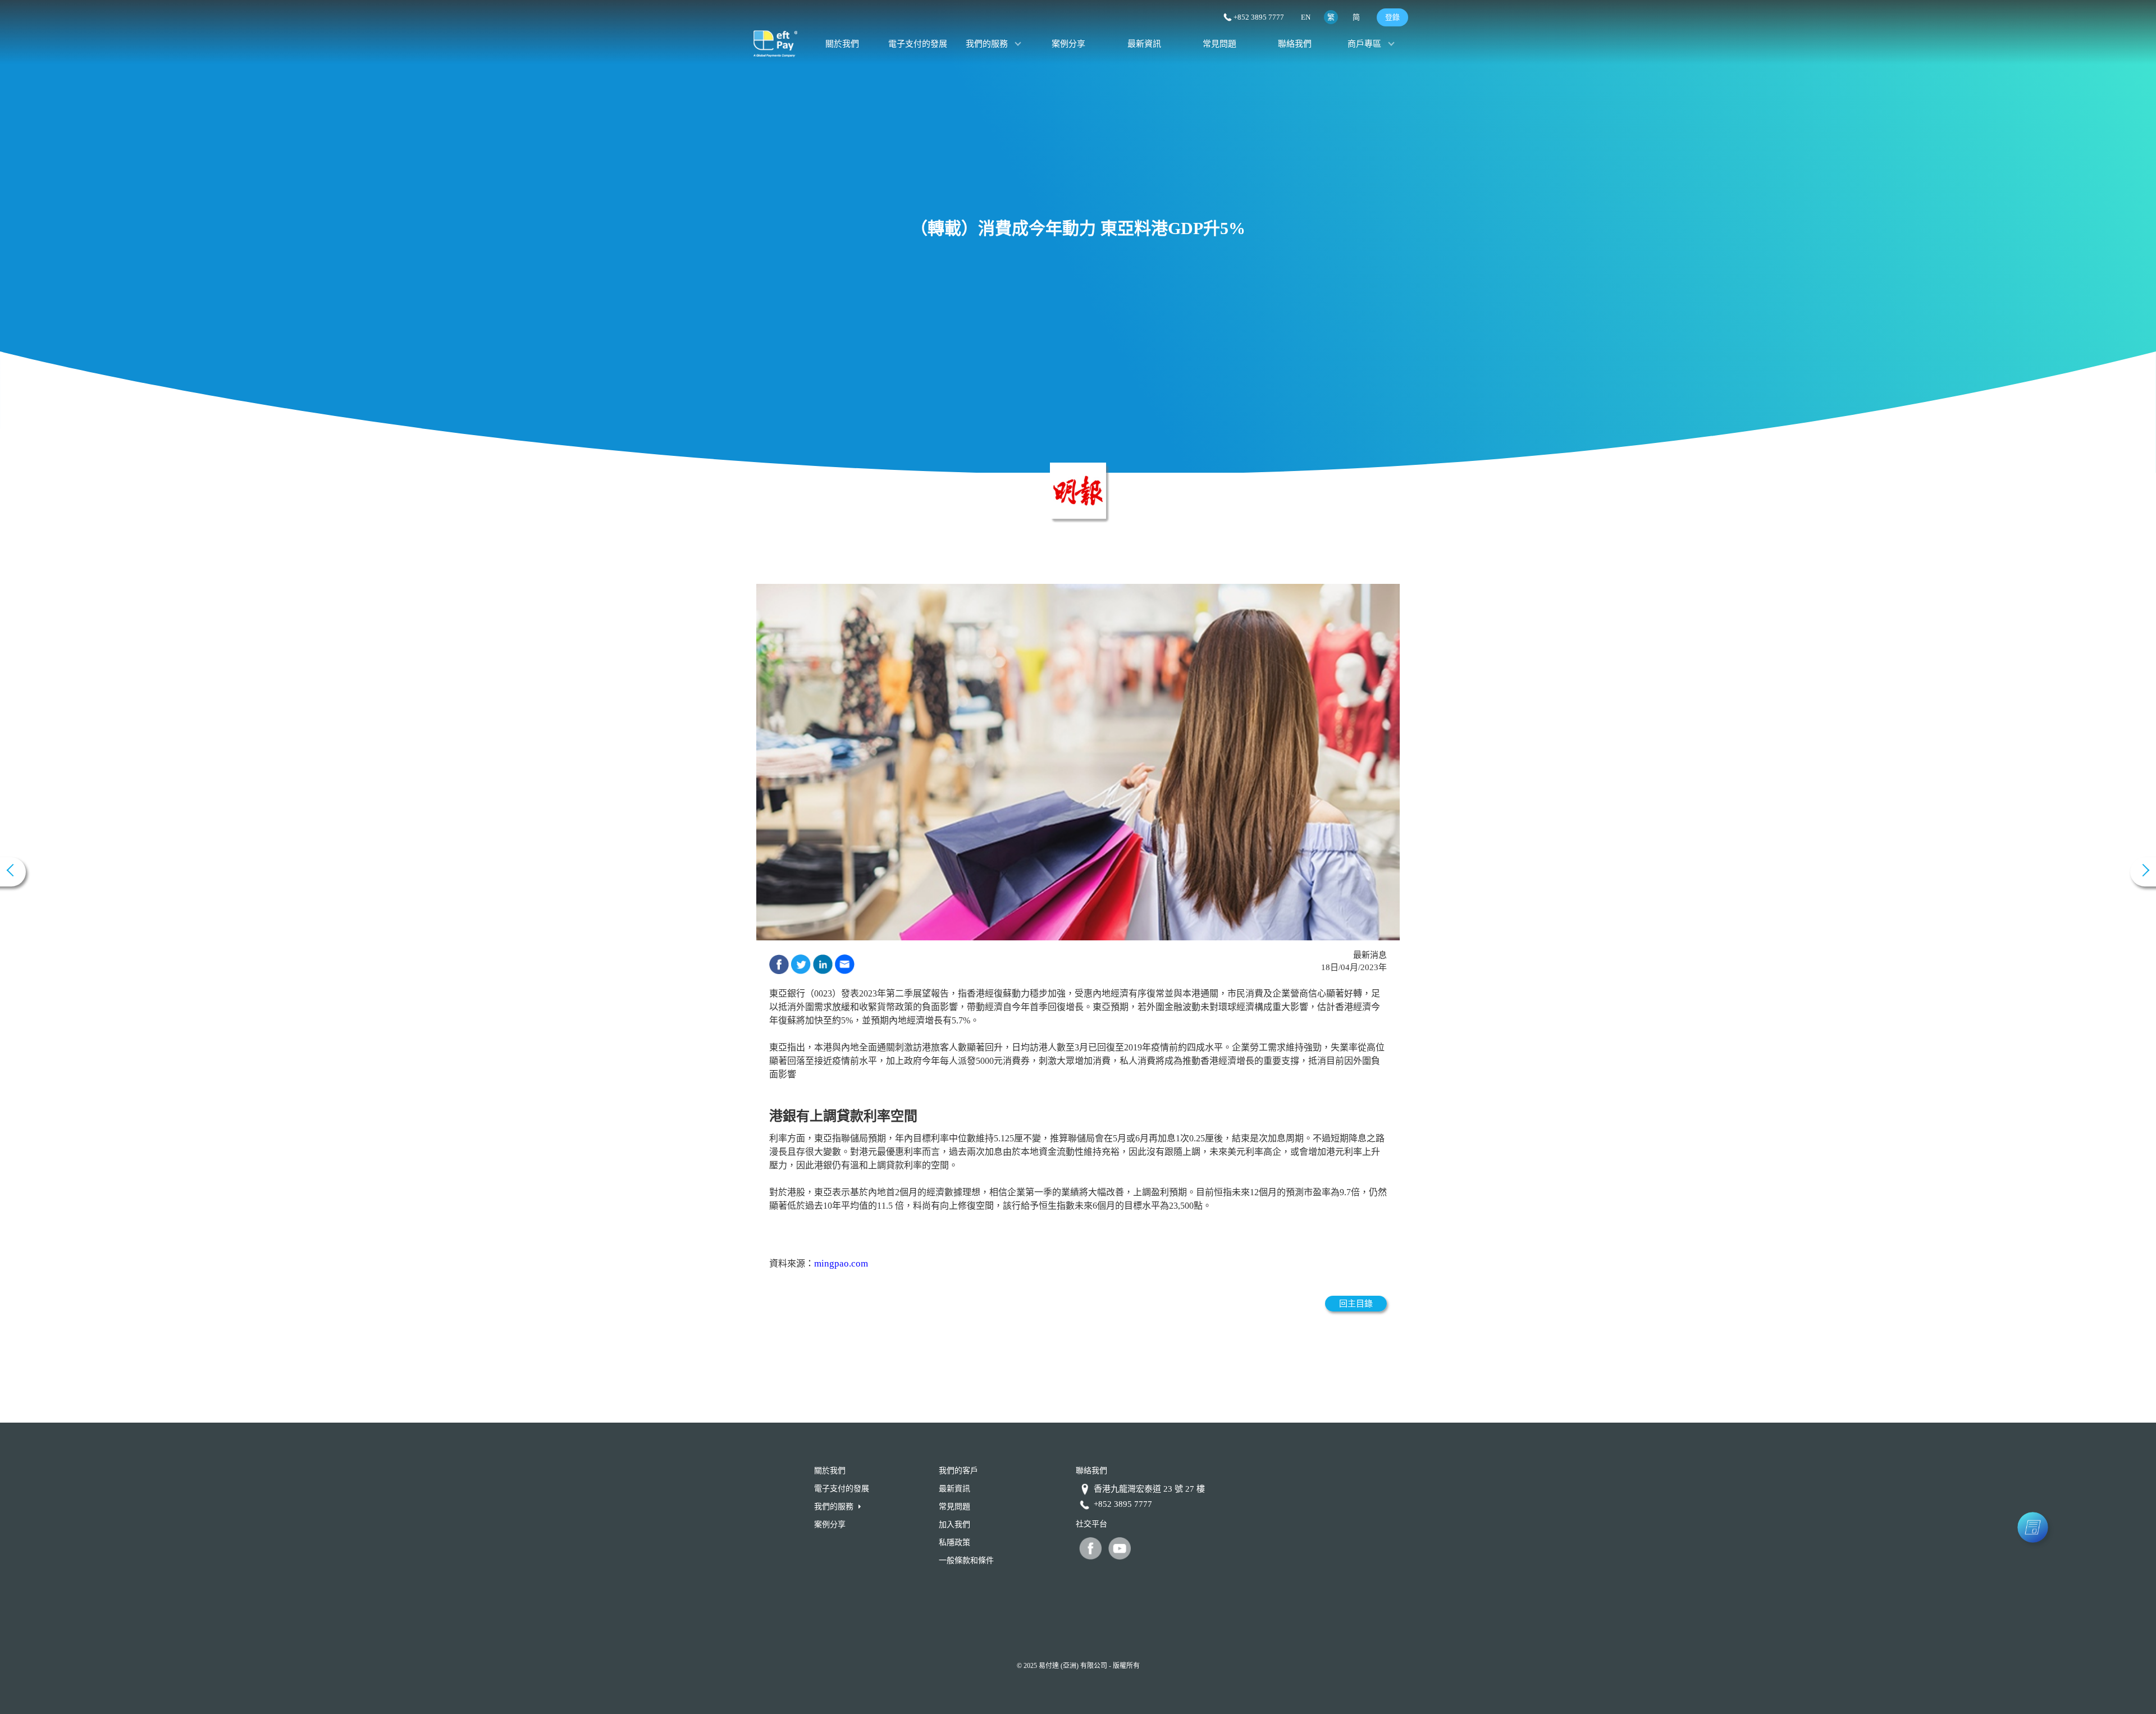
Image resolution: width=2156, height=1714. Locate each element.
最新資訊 (1144, 44)
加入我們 (954, 1525)
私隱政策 (954, 1542)
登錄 (1392, 17)
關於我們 (842, 44)
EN (1306, 17)
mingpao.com (841, 1263)
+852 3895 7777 (1259, 17)
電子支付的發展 (918, 44)
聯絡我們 (1295, 44)
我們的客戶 (958, 1471)
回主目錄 (1356, 1304)
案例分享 (1068, 44)
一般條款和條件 (966, 1560)
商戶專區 (1364, 44)
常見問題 (1219, 44)
